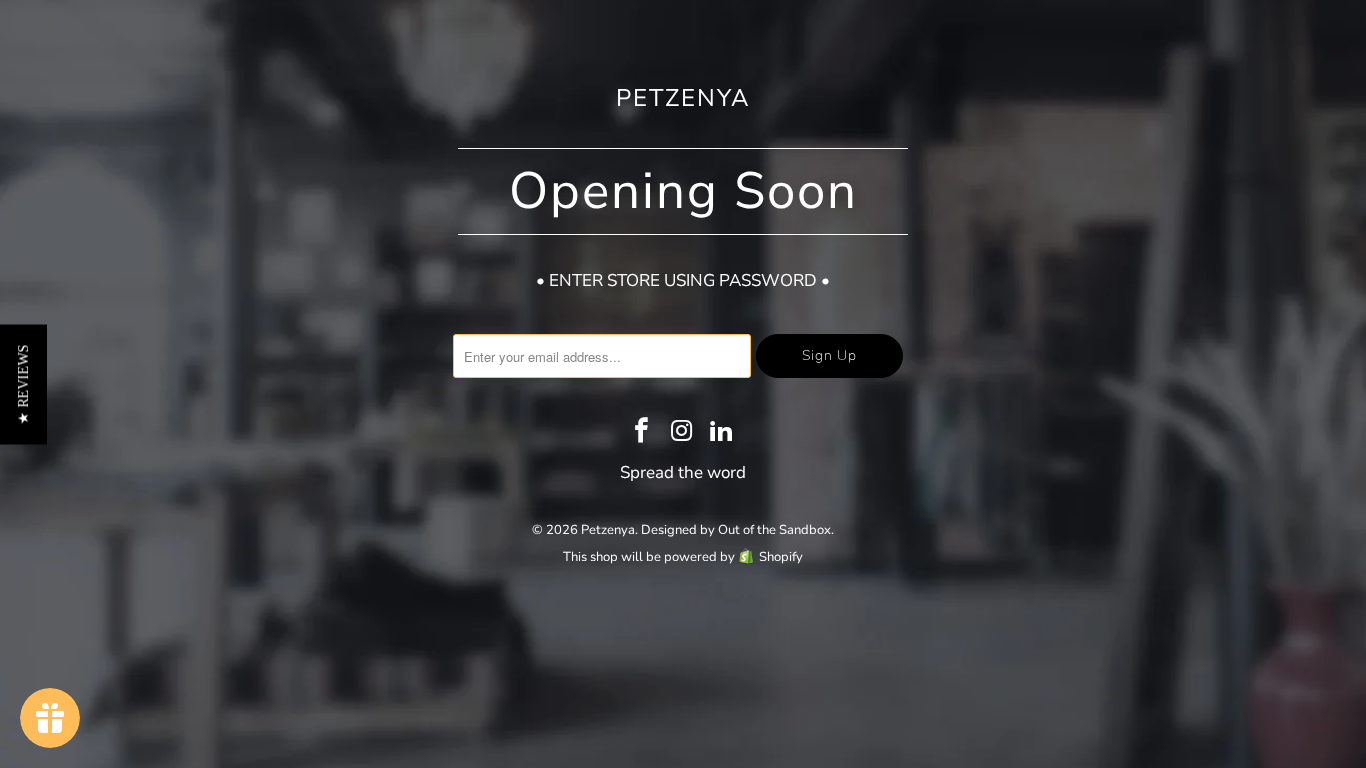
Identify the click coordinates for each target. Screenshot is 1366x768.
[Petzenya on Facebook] (642, 433)
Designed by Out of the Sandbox (736, 530)
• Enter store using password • (683, 280)
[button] (23, 384)
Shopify (781, 557)
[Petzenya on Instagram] (682, 433)
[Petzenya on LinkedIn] (722, 433)
